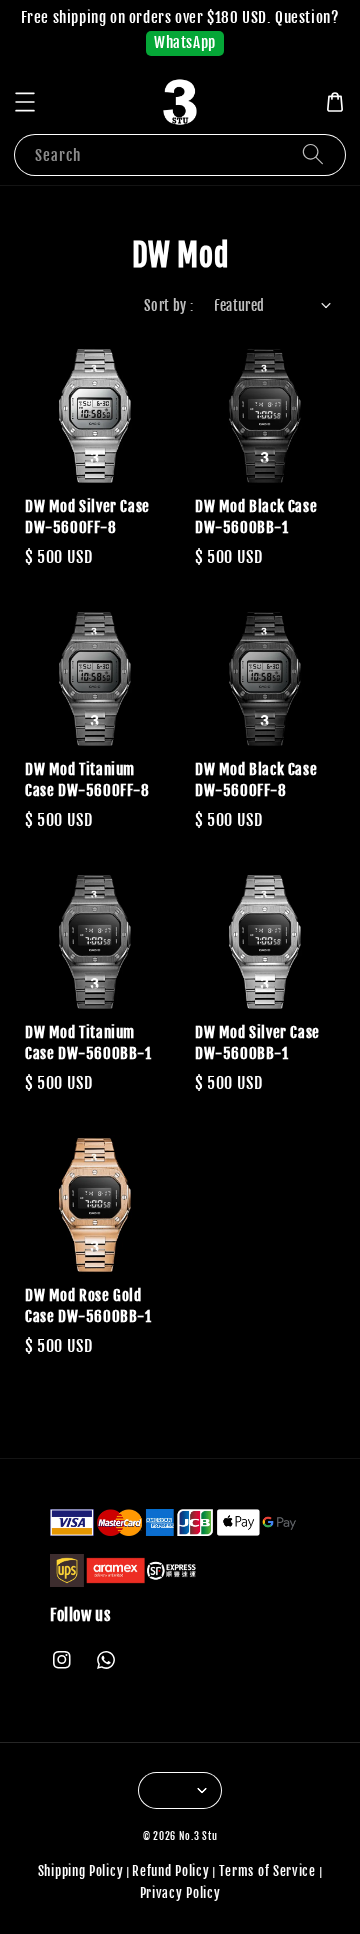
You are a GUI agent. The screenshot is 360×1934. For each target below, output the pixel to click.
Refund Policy (170, 1871)
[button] (25, 102)
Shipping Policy (81, 1871)
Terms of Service (267, 1871)
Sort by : (169, 305)
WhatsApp (185, 42)
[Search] (313, 154)
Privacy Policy (180, 1893)
